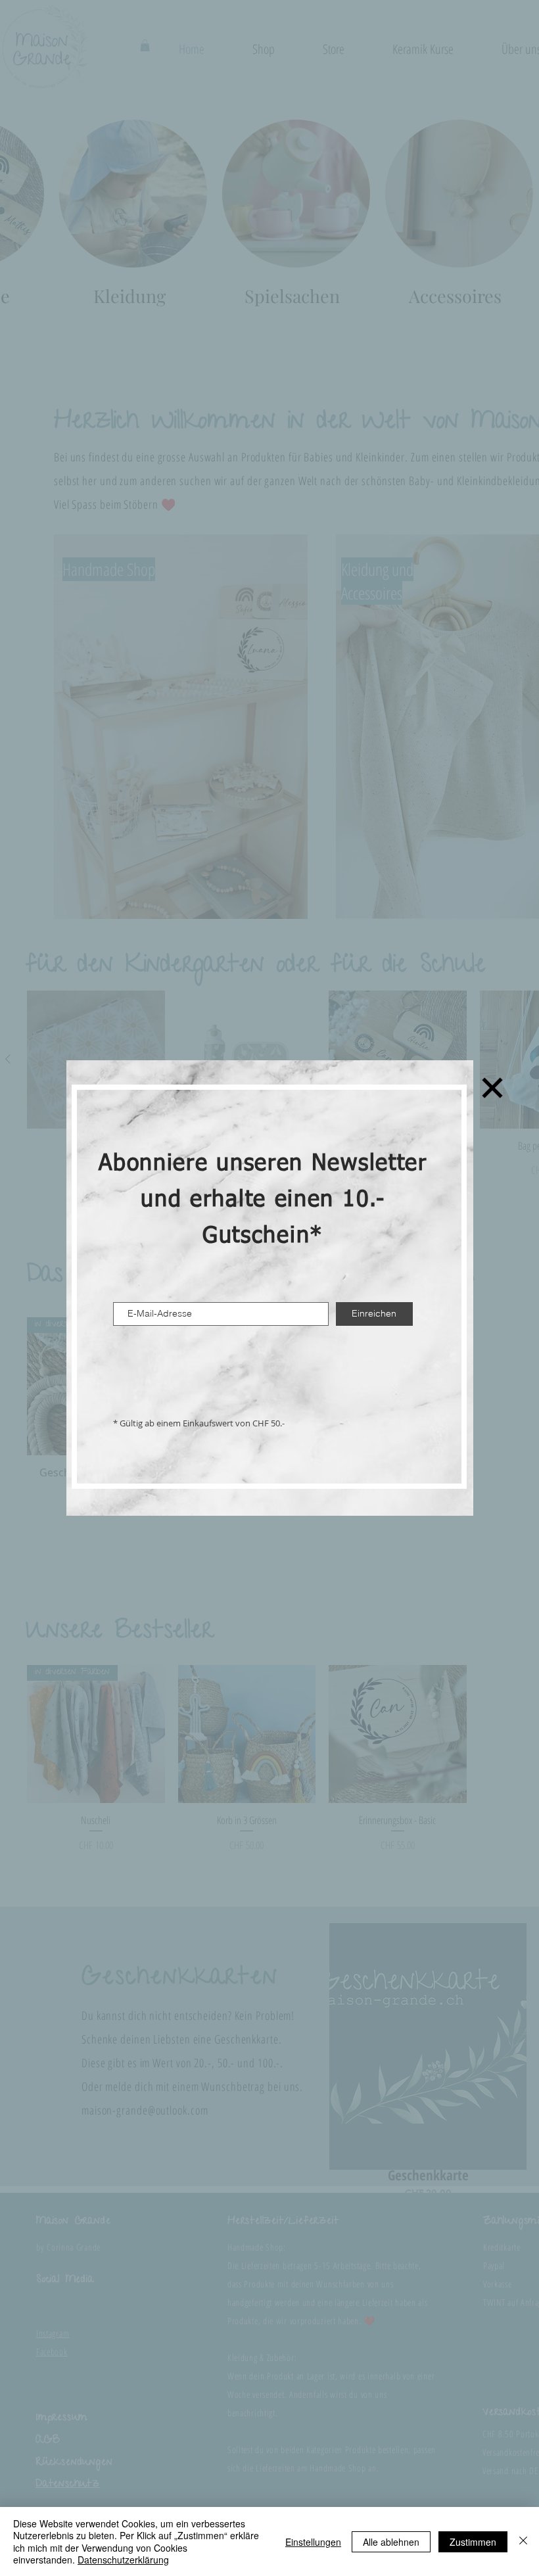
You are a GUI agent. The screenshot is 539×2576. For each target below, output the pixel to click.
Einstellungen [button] (313, 2542)
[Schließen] (523, 2541)
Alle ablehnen (391, 2542)
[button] (492, 1088)
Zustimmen (473, 2542)
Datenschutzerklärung (123, 2560)
